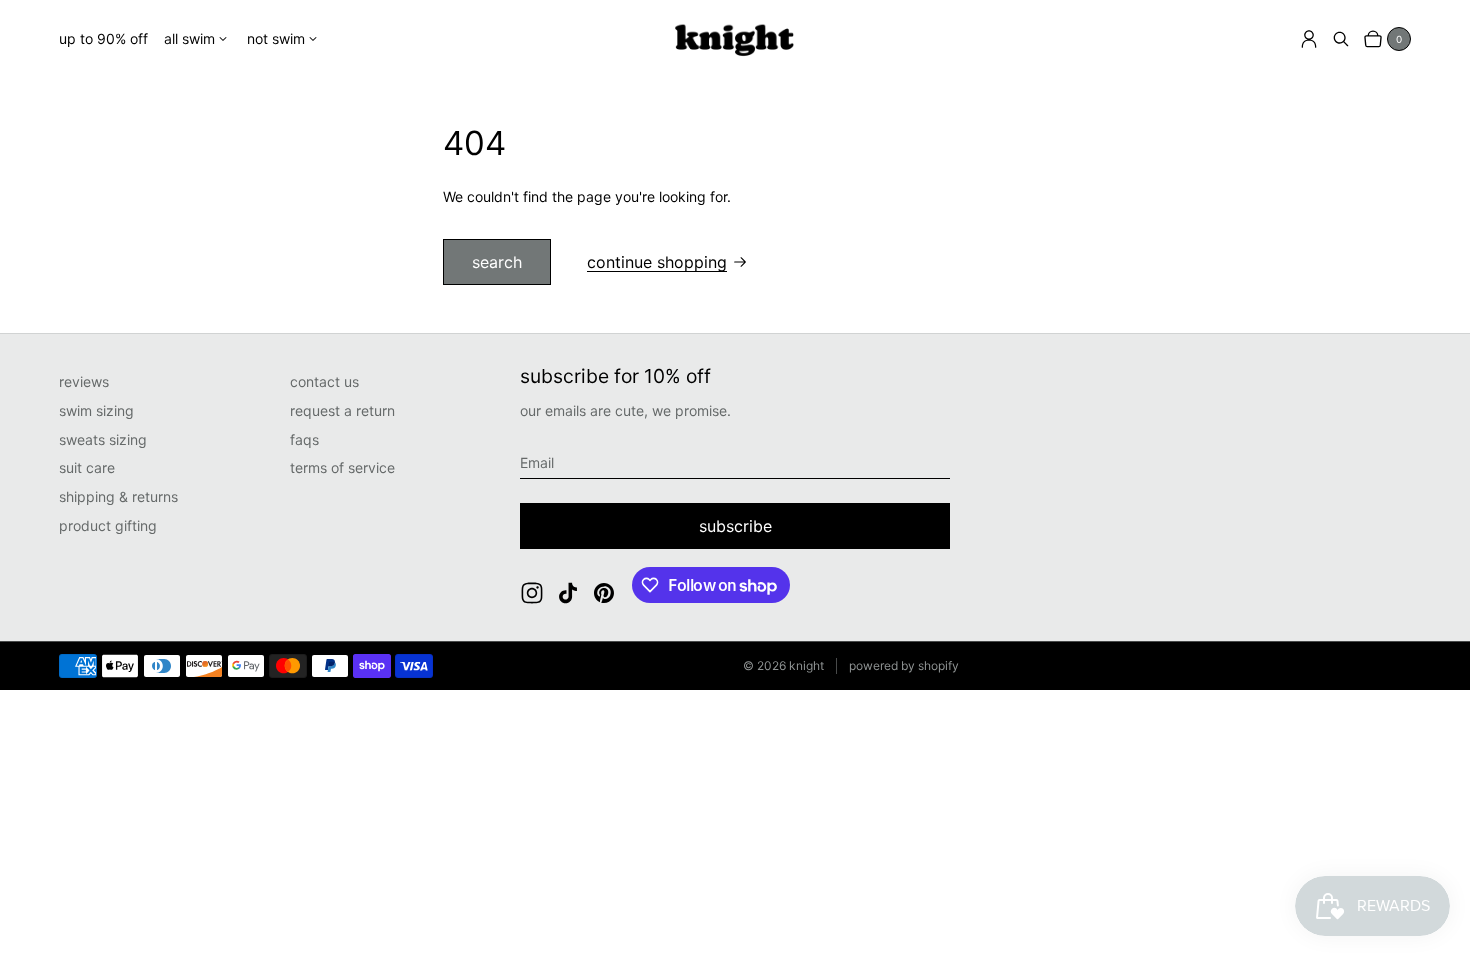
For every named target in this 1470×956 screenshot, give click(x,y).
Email (537, 462)
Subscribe (735, 526)
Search (497, 262)
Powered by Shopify (904, 665)
